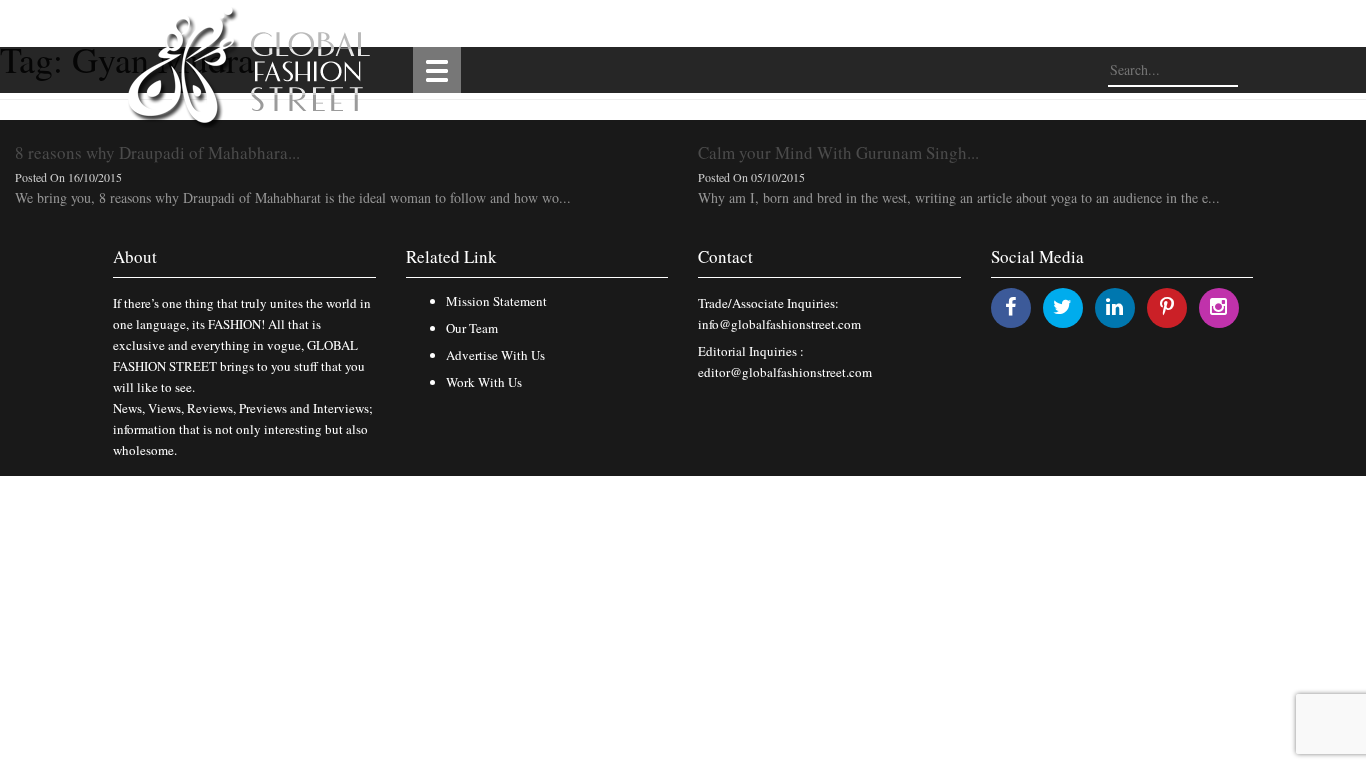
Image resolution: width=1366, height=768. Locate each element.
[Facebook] (1010, 306)
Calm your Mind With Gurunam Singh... (838, 152)
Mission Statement (496, 301)
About (135, 256)
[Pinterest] (1167, 306)
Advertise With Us (495, 355)
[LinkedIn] (1114, 306)
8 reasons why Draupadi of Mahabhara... (157, 152)
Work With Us (484, 382)
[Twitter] (1062, 306)
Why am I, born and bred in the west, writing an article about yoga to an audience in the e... (959, 197)
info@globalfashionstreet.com (779, 324)
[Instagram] (1218, 306)
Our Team (472, 328)
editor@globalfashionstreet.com (785, 372)
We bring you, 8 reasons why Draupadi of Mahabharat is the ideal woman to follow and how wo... (293, 197)
